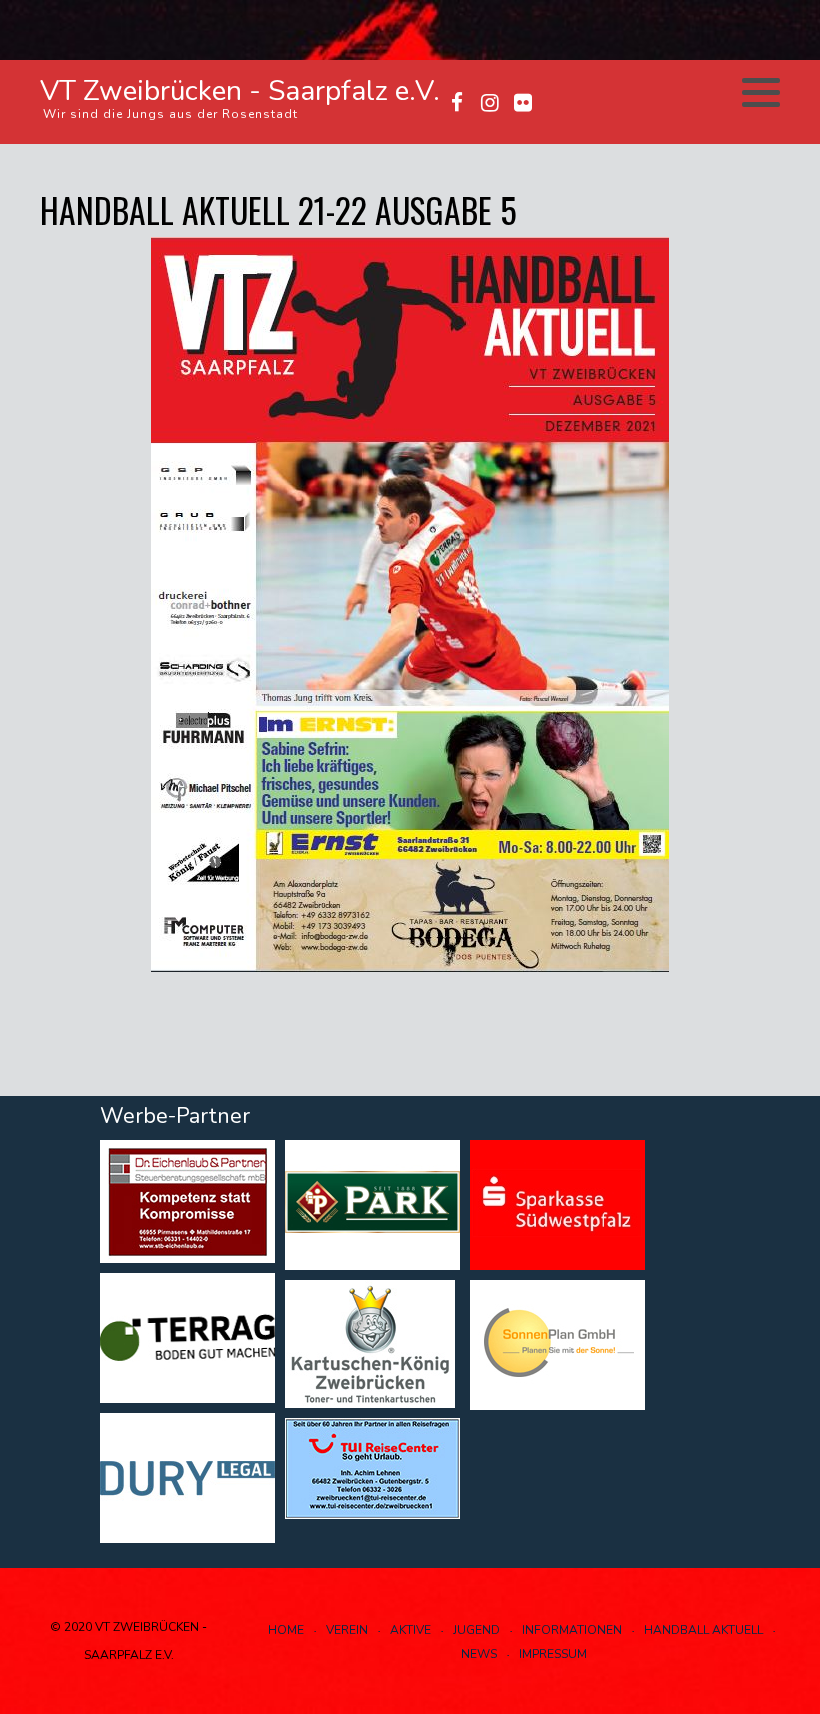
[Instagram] (490, 103)
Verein (347, 1630)
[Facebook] (457, 103)
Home (286, 1630)
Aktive (410, 1630)
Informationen (572, 1630)
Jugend (476, 1630)
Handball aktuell (703, 1630)
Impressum (553, 1654)
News (479, 1654)
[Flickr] (523, 103)
